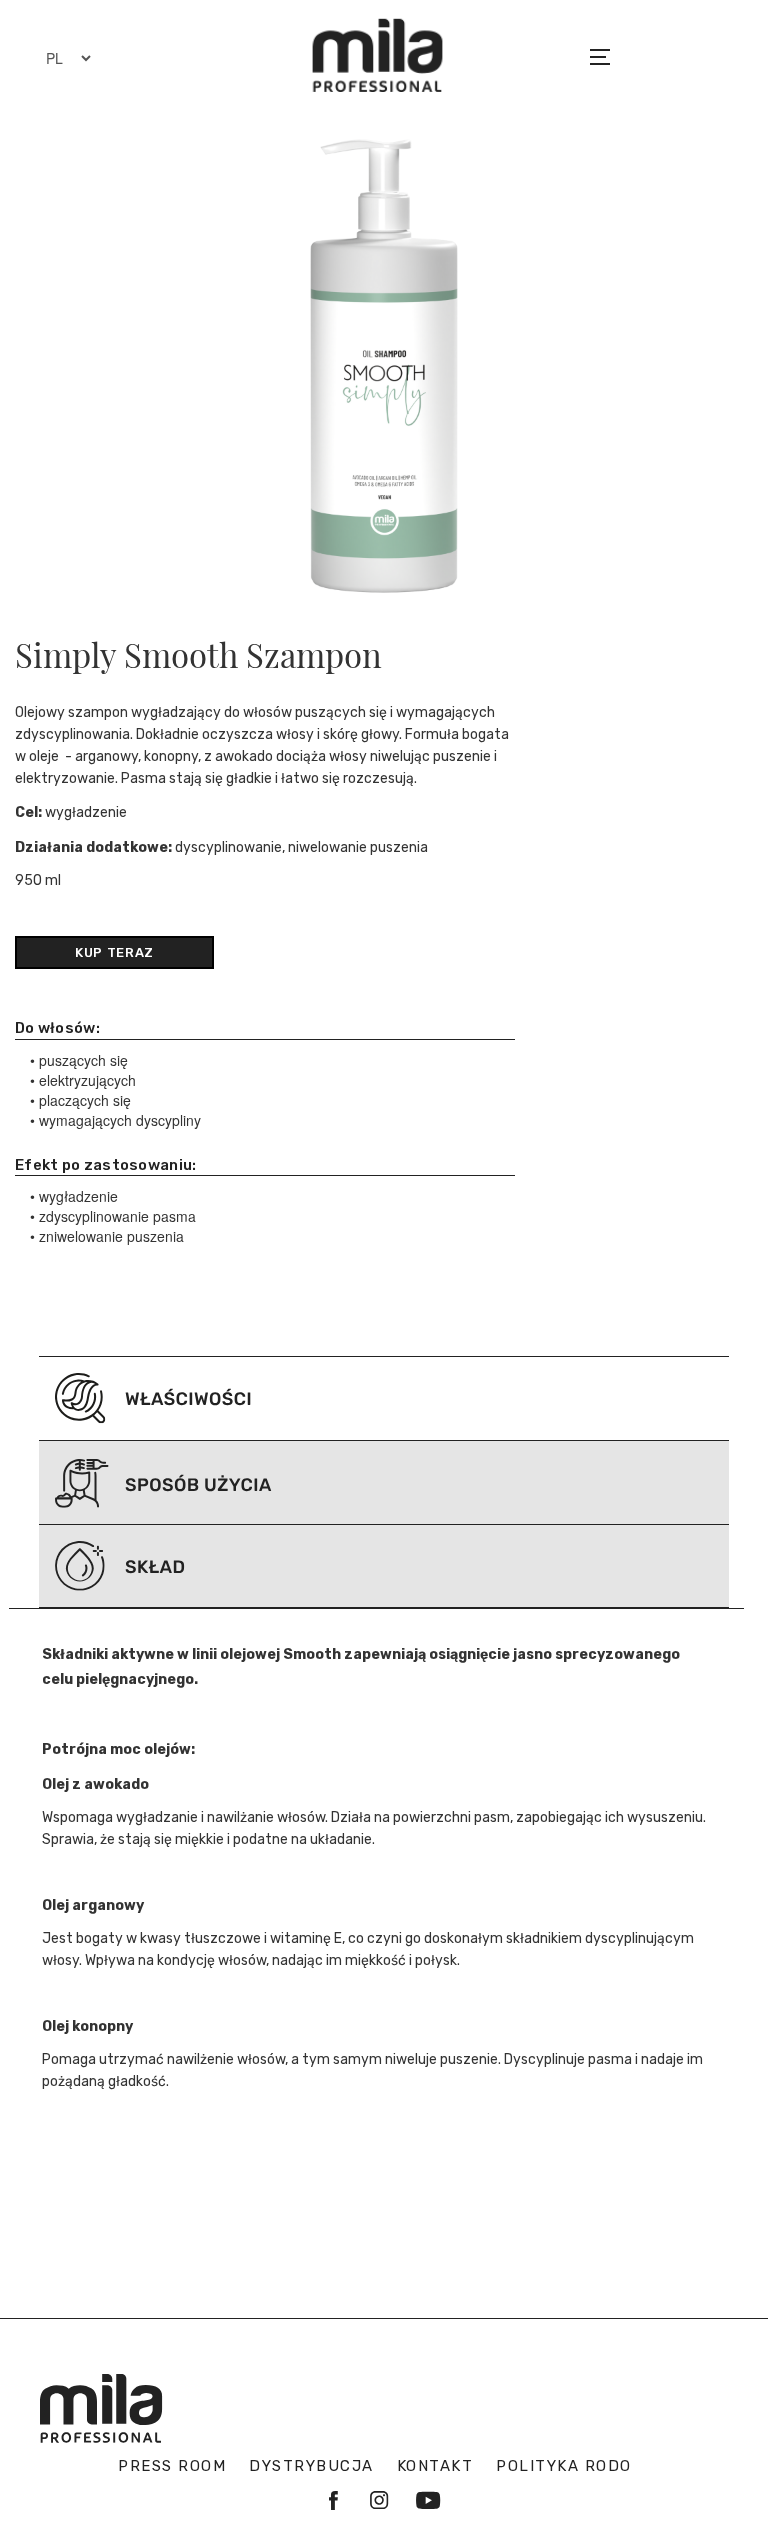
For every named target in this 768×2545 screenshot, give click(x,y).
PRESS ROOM (172, 2466)
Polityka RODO (564, 2466)
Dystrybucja (311, 2466)
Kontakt (435, 2466)
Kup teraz (114, 952)
